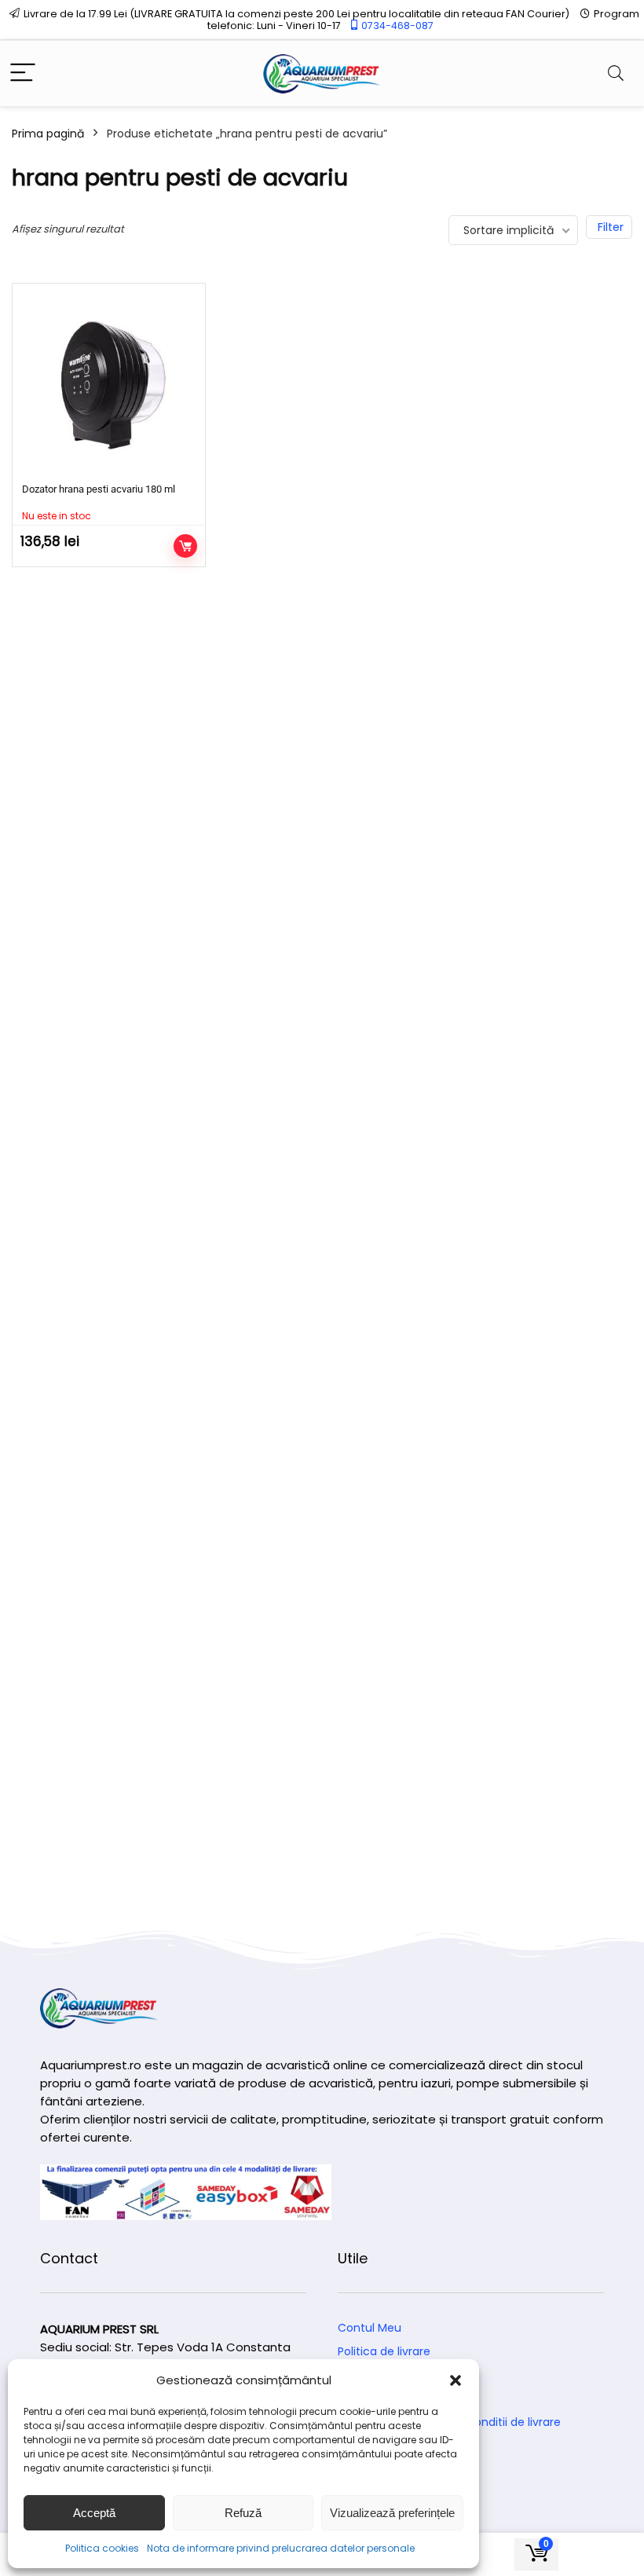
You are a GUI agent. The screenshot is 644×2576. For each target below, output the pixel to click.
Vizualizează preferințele (392, 2513)
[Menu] (23, 73)
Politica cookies (102, 2548)
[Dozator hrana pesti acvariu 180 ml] (109, 386)
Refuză (243, 2513)
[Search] (616, 73)
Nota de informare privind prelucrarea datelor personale (281, 2548)
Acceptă (94, 2513)
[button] (456, 2380)
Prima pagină (48, 134)
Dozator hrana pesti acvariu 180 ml (99, 489)
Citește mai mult (185, 546)
